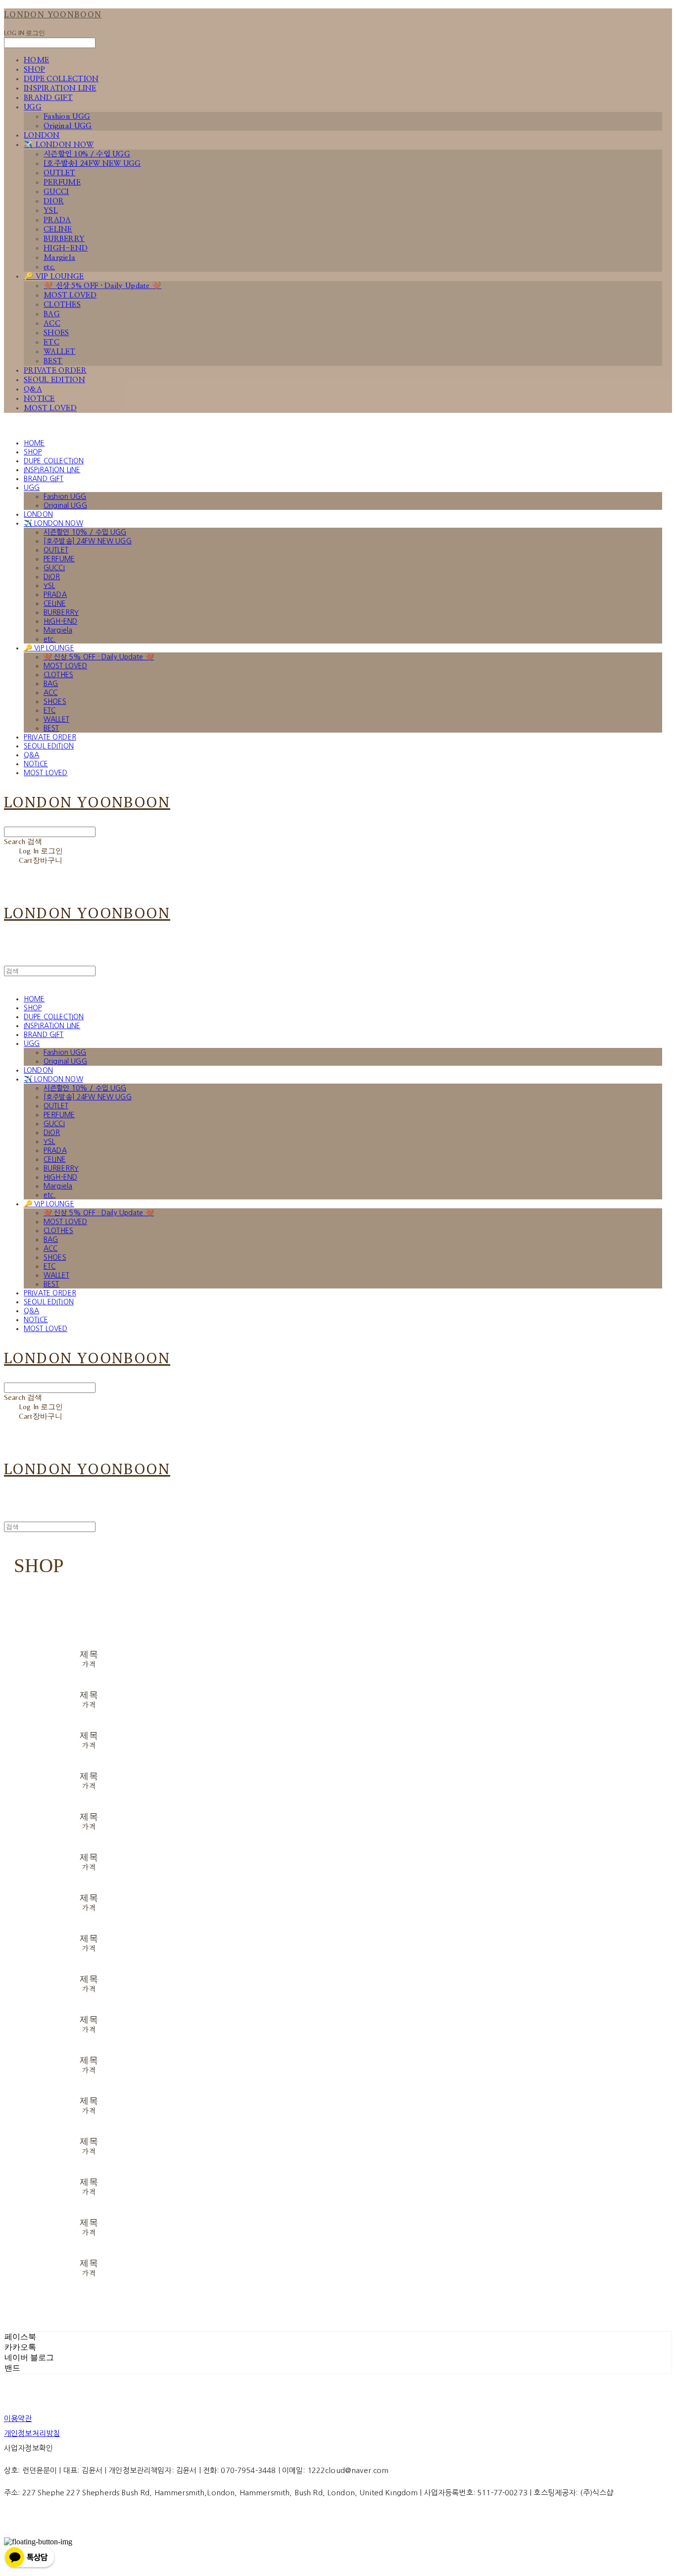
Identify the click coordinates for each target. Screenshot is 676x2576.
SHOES (56, 333)
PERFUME (62, 182)
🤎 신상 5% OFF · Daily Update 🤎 (102, 286)
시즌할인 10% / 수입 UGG (87, 154)
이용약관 (18, 2418)
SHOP (34, 70)
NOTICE (39, 399)
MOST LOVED (70, 295)
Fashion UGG (67, 117)
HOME (36, 60)
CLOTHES (62, 305)
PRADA (57, 220)
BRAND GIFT (48, 98)
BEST (53, 361)
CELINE (58, 229)
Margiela (59, 258)
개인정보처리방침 (32, 2433)
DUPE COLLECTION (61, 79)
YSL (51, 211)
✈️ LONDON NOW (59, 145)
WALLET (60, 352)
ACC (52, 323)
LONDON (42, 135)
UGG (33, 107)
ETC (51, 342)
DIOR (54, 201)
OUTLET (60, 173)
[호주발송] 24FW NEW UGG (92, 164)
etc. (49, 267)
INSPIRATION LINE (60, 88)
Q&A (33, 389)
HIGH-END (66, 248)
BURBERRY (64, 239)
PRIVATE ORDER (55, 371)
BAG (52, 314)
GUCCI (56, 192)
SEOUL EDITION (54, 380)
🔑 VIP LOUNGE (54, 276)
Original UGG (68, 126)
